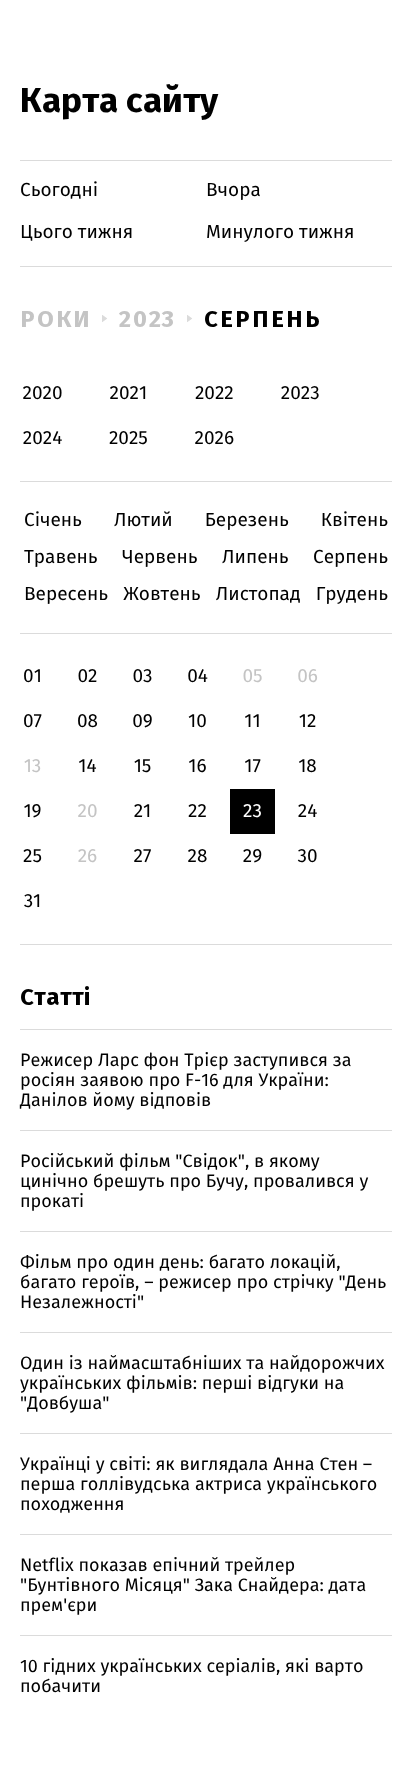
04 (197, 676)
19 (32, 811)
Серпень (262, 319)
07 (32, 721)
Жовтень (161, 594)
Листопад (258, 594)
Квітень (354, 520)
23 (252, 811)
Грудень (352, 594)
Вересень (66, 594)
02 (87, 676)
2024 (43, 438)
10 (197, 721)
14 (87, 766)
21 (143, 811)
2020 (43, 393)
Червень (159, 557)
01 (32, 676)
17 (252, 766)
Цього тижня (76, 232)
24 (308, 811)
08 (87, 721)
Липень (255, 557)
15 (143, 766)
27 (143, 856)
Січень (53, 520)
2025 (128, 438)
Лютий (143, 520)
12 (308, 721)
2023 (148, 319)
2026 (215, 438)
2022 (214, 393)
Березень (247, 520)
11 (252, 721)
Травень (61, 557)
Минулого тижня (280, 232)
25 (32, 856)
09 (142, 721)
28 (198, 856)
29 (252, 856)
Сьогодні (59, 190)
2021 (129, 393)
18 (307, 766)
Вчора (233, 190)
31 (33, 901)
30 (307, 856)
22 (197, 811)
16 (197, 766)
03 (142, 676)
